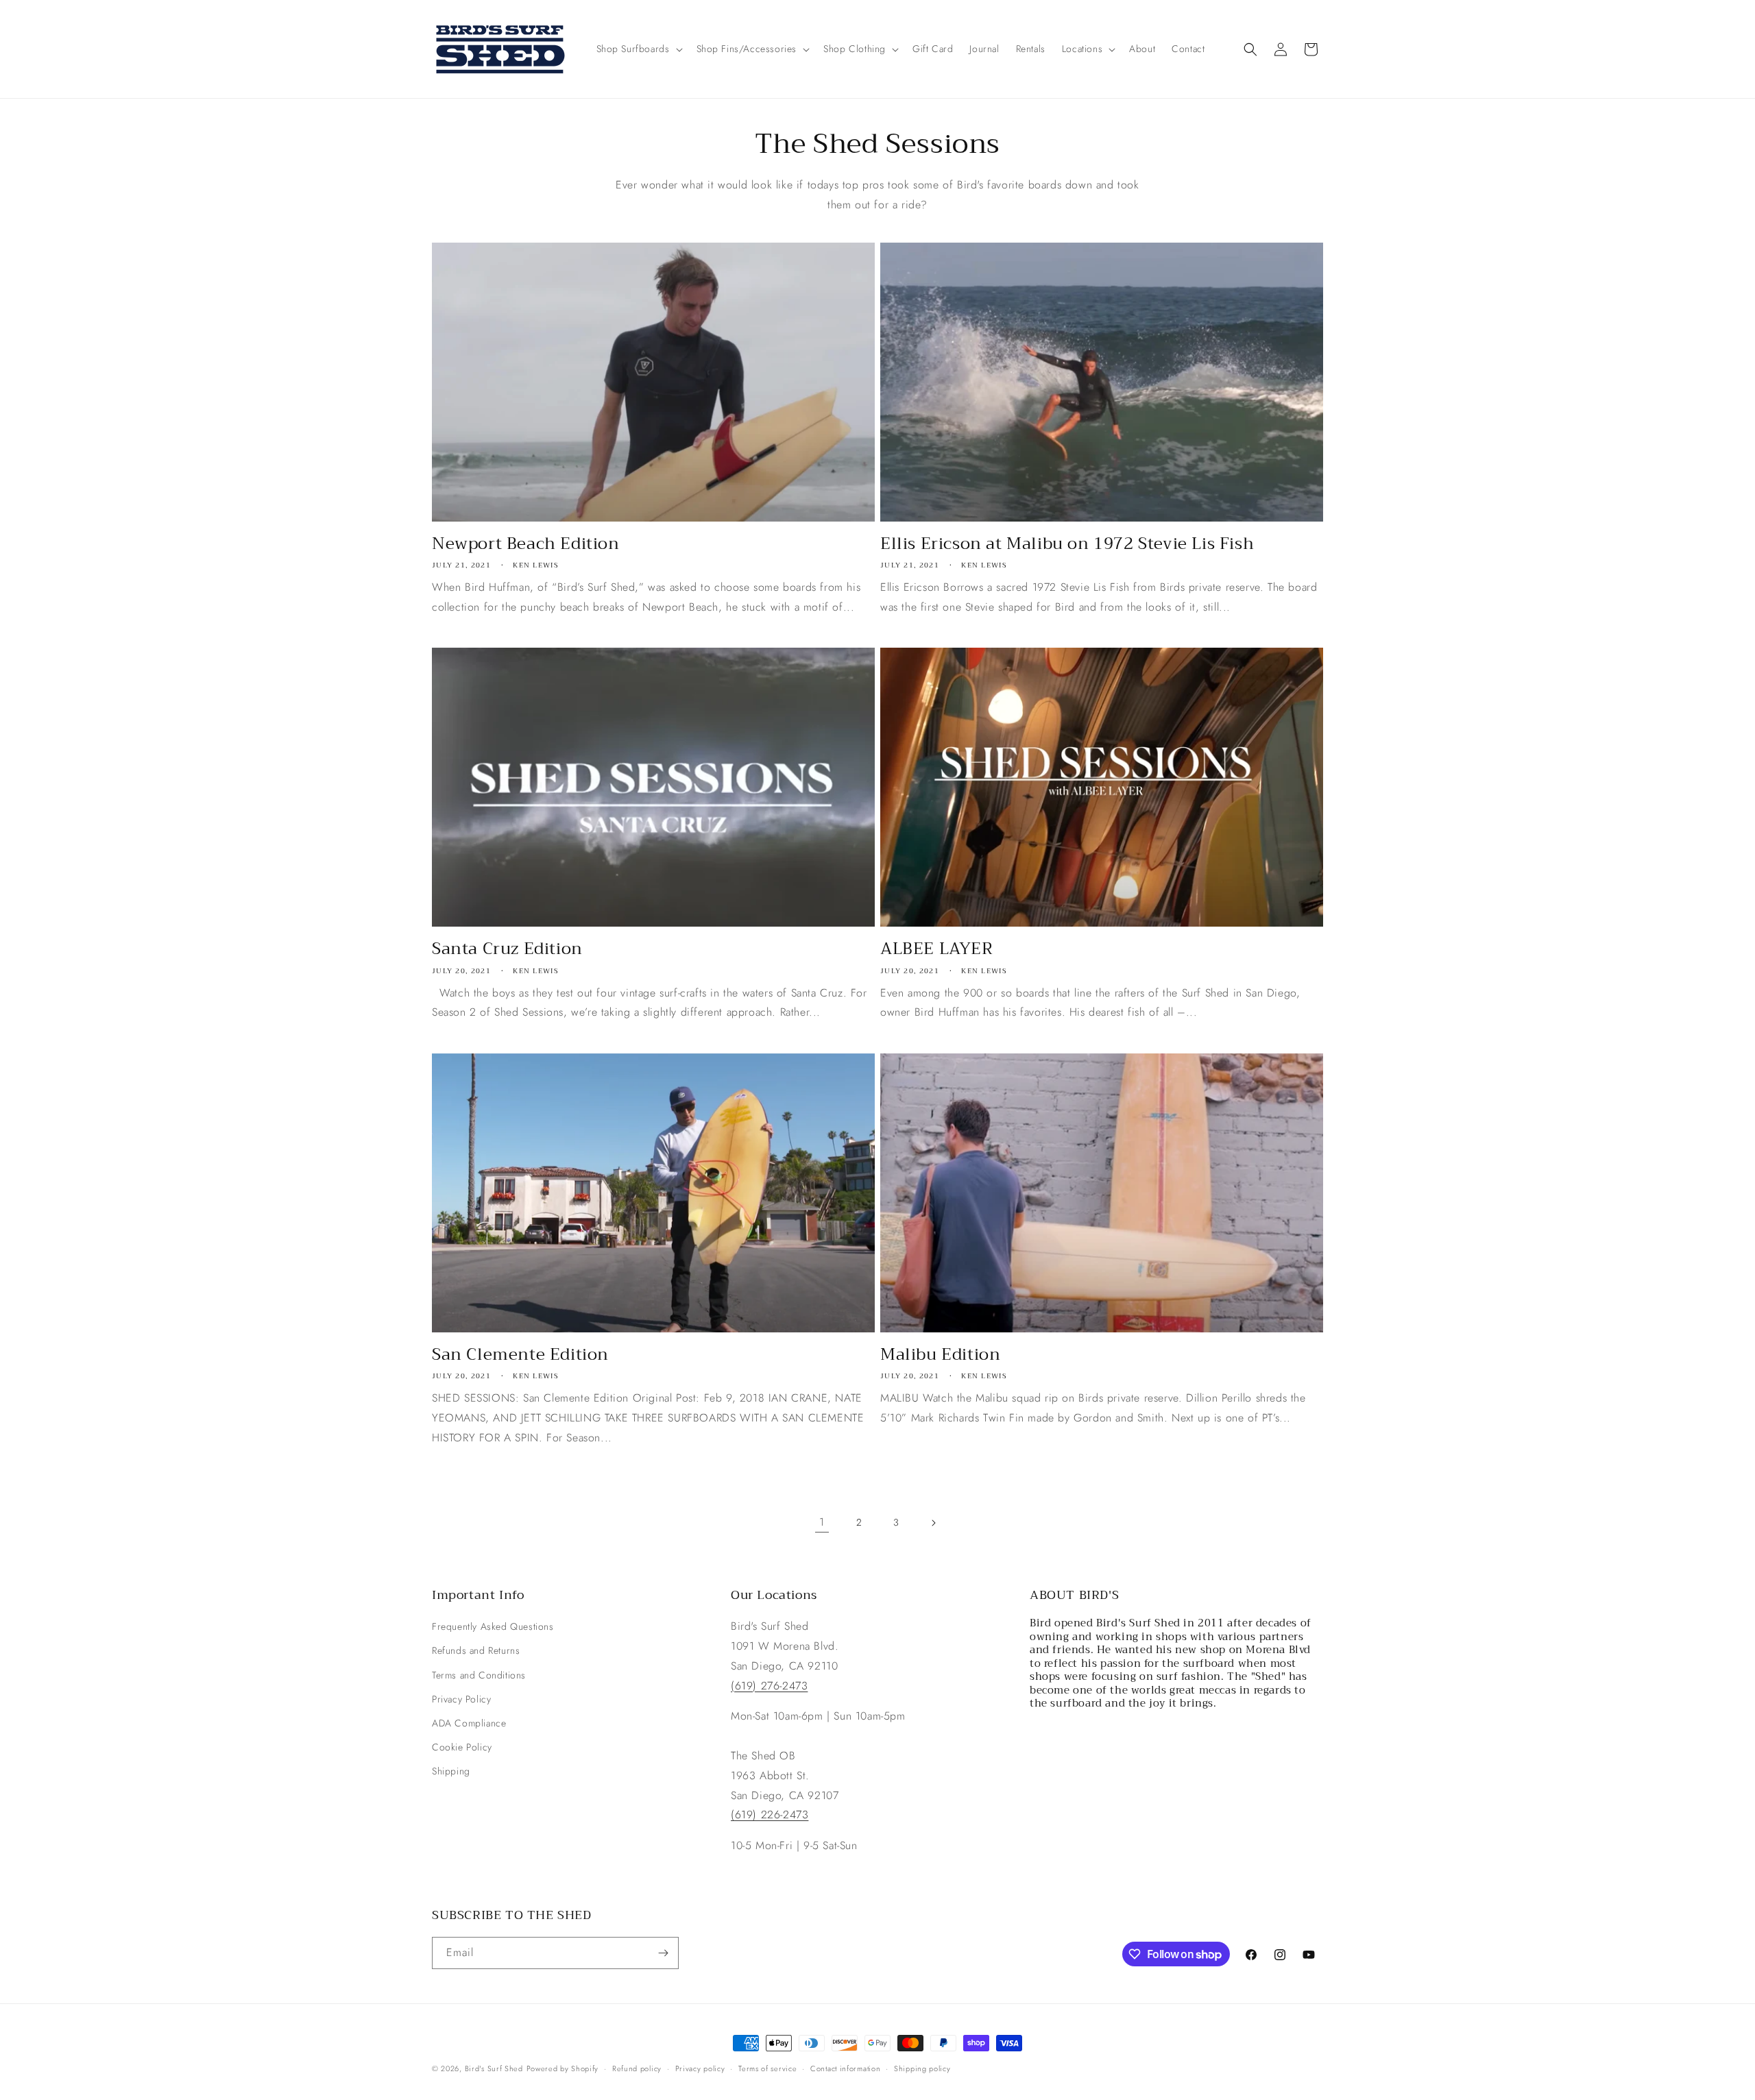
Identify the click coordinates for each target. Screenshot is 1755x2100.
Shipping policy (922, 2068)
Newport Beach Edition (526, 544)
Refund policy (637, 2068)
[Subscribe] (663, 1953)
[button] (638, 49)
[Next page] (933, 1523)
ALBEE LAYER (937, 949)
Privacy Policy (461, 1699)
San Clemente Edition (520, 1355)
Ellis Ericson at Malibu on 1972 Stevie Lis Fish (1067, 544)
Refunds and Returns (476, 1650)
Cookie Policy (462, 1747)
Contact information (845, 2068)
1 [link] (822, 1522)
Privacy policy (700, 2068)
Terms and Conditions (479, 1675)
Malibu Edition (940, 1355)
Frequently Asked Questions (493, 1626)
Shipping (451, 1771)
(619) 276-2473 (769, 1686)
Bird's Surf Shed (494, 2068)
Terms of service (767, 2068)
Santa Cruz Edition (507, 949)
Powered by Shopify (563, 2068)
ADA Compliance (469, 1723)
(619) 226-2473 (770, 1815)
